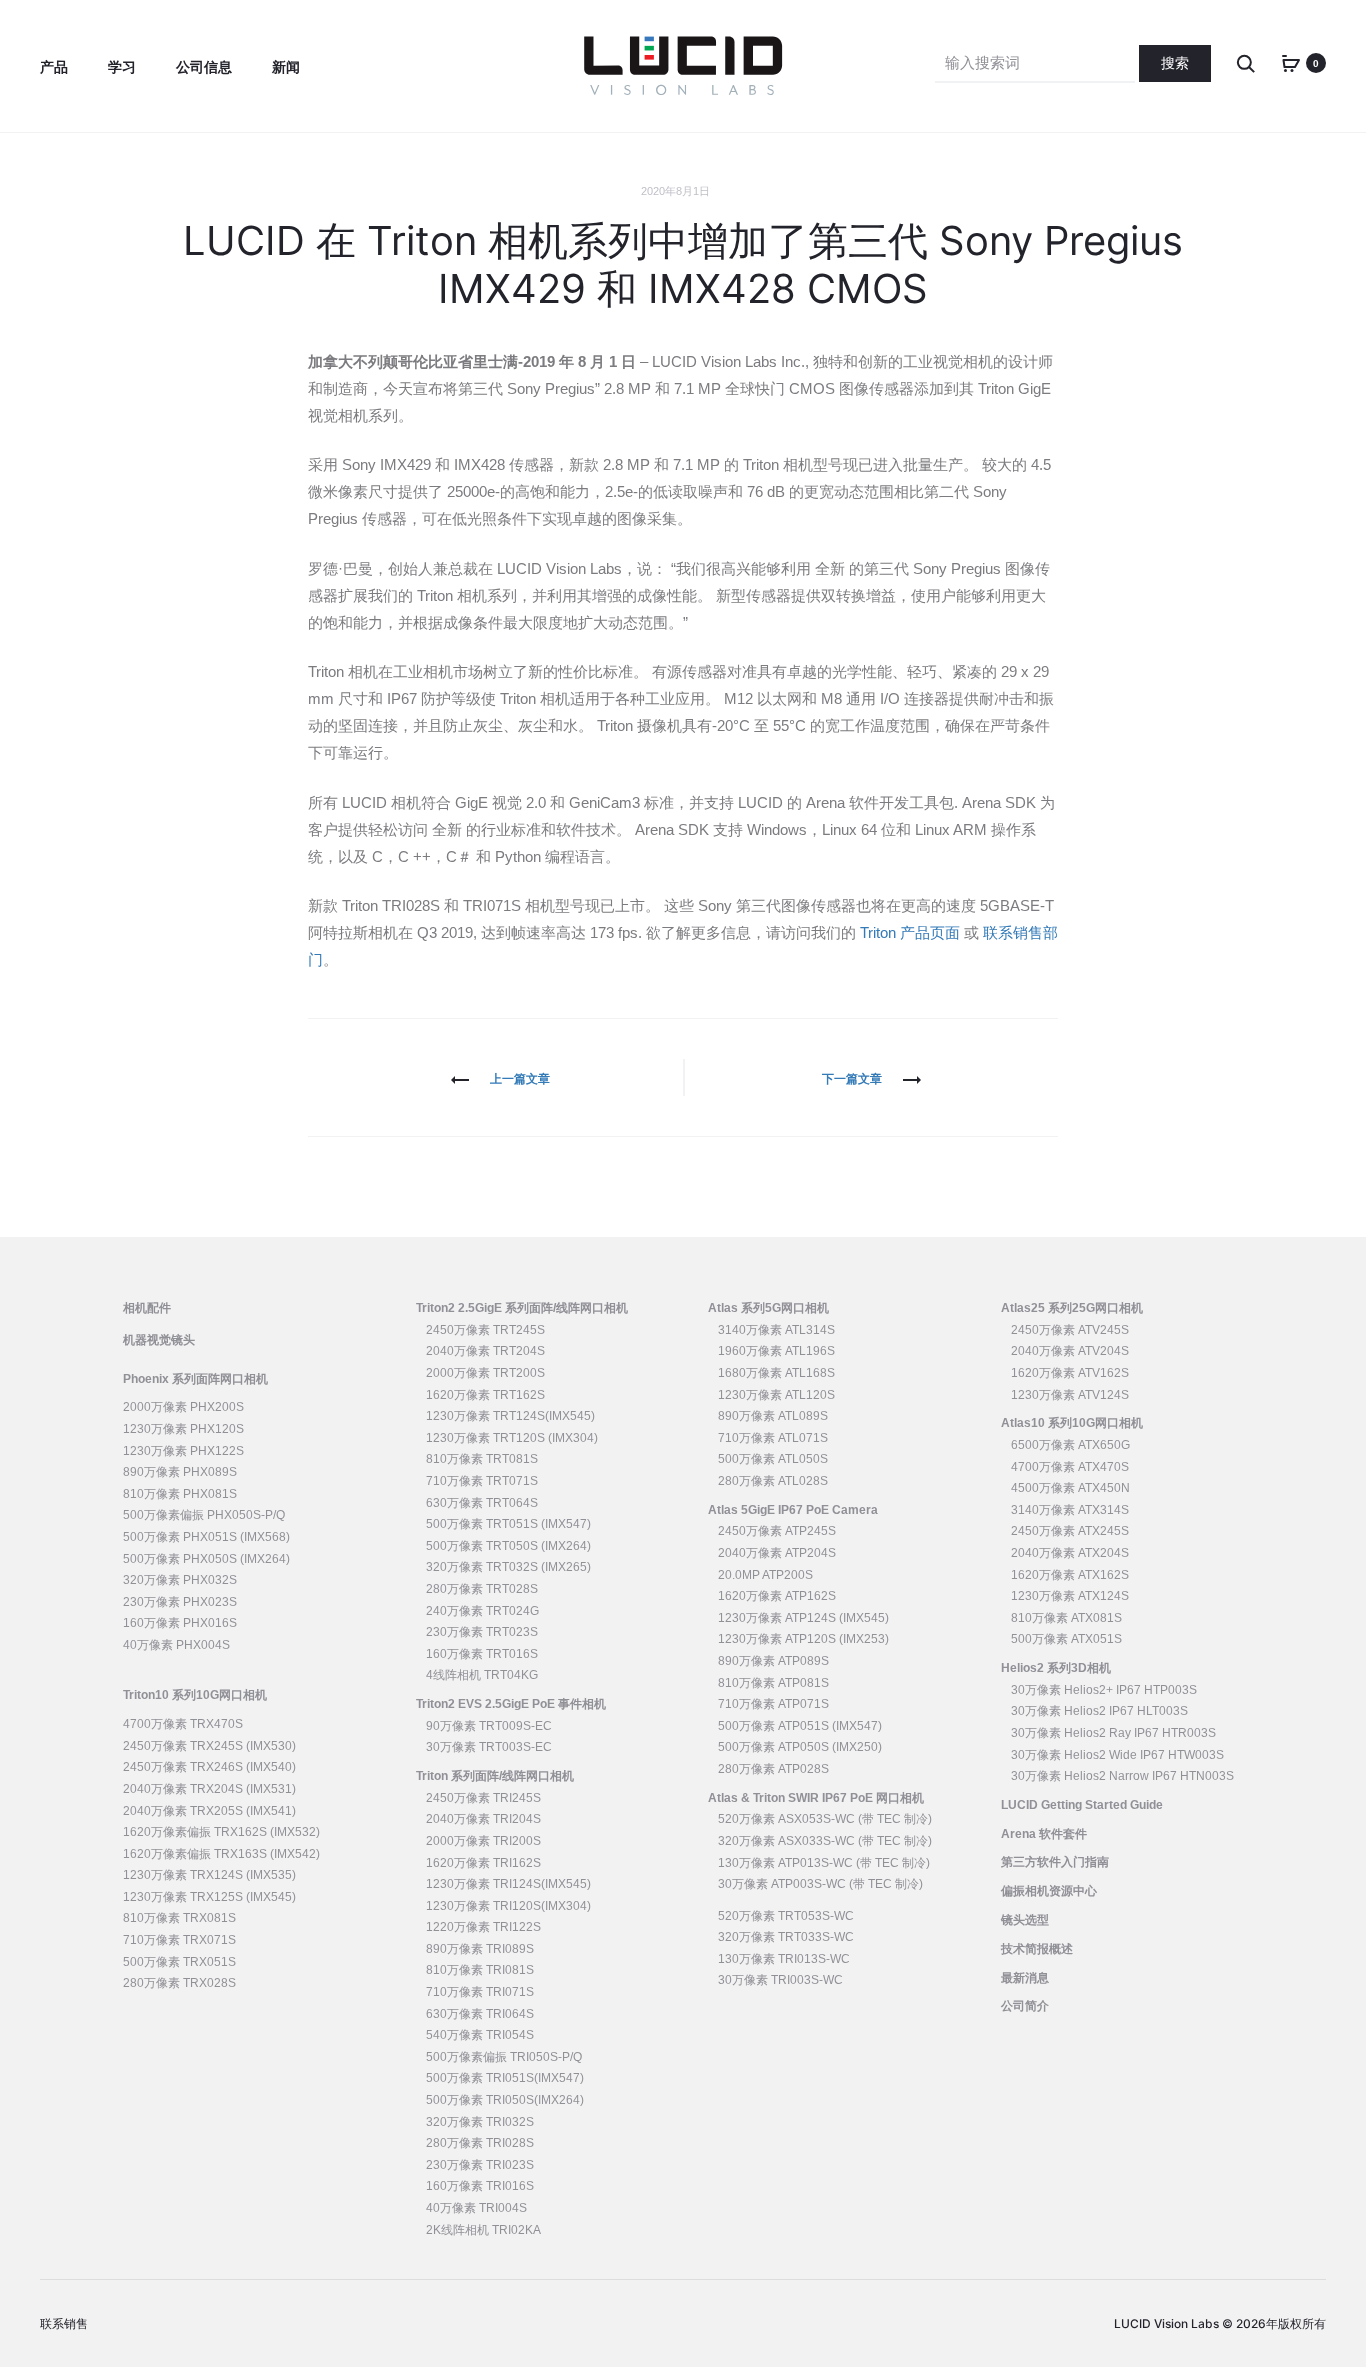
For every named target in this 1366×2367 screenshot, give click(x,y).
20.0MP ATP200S (765, 1575)
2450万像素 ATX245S (1070, 1531)
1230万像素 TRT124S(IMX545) (510, 1416)
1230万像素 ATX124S (1070, 1596)
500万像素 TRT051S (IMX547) (508, 1524)
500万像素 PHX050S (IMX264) (206, 1559)
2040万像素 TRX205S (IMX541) (209, 1811)
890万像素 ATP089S (773, 1661)
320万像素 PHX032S (180, 1580)
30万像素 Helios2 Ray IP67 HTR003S (1113, 1733)
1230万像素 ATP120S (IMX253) (803, 1639)
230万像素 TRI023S (480, 2165)
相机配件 (147, 1308)
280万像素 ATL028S (773, 1481)
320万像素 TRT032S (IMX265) (508, 1567)
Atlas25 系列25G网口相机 (1072, 1308)
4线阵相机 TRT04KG (482, 1675)
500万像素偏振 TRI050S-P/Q (504, 2057)
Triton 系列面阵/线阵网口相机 (495, 1776)
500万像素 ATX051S (1066, 1639)
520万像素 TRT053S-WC (786, 1916)
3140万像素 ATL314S (776, 1330)
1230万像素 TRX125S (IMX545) (209, 1897)
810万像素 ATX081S (1066, 1618)
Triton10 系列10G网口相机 (195, 1695)
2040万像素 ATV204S (1070, 1351)
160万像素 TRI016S (480, 2186)
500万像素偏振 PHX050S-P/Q (204, 1515)
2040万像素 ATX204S (1070, 1553)
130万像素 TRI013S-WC (784, 1959)
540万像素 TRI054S (480, 2035)
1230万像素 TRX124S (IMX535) (209, 1875)
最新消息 (1025, 1978)
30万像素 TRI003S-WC (780, 1980)
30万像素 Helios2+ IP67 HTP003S (1104, 1690)
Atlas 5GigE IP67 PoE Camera (793, 1510)
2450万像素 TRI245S (483, 1798)
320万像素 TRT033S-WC (786, 1937)
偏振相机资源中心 (1049, 1891)
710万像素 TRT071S (482, 1481)
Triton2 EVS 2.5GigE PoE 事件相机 (511, 1704)
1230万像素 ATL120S (776, 1395)
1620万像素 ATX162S (1070, 1575)
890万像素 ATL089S (773, 1416)
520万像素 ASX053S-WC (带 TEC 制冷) (825, 1819)
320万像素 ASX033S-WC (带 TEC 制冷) (825, 1841)
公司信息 (204, 67)
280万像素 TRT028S (482, 1589)
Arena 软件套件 (1044, 1834)
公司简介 (1025, 2006)
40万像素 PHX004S (176, 1645)
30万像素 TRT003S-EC (489, 1747)
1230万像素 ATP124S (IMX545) (803, 1618)
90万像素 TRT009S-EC (489, 1726)
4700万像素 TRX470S (183, 1724)
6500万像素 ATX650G (1070, 1445)
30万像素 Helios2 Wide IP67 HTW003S (1117, 1755)
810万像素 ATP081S (773, 1683)
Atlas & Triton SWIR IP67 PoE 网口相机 (816, 1798)
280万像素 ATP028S (773, 1769)
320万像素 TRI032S (480, 2122)
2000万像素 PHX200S (183, 1407)
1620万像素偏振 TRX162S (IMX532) (221, 1832)
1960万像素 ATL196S (776, 1351)
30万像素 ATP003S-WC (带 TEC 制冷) (820, 1884)
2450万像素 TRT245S (485, 1330)
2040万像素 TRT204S (485, 1351)
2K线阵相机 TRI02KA (483, 2230)
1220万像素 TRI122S (483, 1927)
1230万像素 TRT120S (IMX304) (512, 1438)
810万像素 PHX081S (180, 1494)
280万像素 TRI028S (480, 2143)
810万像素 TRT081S (482, 1459)
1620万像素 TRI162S (483, 1863)
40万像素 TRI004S (476, 2208)
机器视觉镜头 (159, 1340)
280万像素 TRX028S (179, 1983)
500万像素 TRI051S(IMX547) (505, 2078)
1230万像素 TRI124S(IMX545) (508, 1884)
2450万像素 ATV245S (1070, 1330)
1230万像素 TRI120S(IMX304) (508, 1906)
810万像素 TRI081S (480, 1970)
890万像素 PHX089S (180, 1472)
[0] (1291, 62)
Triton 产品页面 (910, 932)
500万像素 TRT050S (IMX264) (508, 1546)
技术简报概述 (1037, 1949)
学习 (122, 67)
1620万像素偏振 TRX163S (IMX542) (221, 1854)
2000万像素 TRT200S (485, 1373)
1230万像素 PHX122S (183, 1451)
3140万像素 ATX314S (1070, 1510)
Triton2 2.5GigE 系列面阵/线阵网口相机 (522, 1308)
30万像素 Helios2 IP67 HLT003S (1099, 1711)
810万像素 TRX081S (179, 1918)
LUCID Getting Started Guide (1082, 1805)
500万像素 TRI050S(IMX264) (505, 2100)
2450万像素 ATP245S (777, 1531)
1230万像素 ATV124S (1070, 1395)
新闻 (286, 67)
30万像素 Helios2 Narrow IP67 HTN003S (1122, 1776)
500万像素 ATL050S (773, 1459)
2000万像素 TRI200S (483, 1841)
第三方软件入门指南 (1055, 1862)
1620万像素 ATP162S (777, 1596)
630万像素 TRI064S (480, 2014)
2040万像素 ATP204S (777, 1553)
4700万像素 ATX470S (1070, 1467)
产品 (54, 67)
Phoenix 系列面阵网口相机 (195, 1379)
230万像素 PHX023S (180, 1602)
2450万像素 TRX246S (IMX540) (209, 1767)
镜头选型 (1025, 1920)
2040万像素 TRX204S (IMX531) (209, 1789)
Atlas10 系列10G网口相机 (1072, 1423)
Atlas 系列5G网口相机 (768, 1308)
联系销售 (64, 2323)
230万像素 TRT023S (482, 1632)
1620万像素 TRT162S (485, 1395)
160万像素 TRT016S (482, 1654)
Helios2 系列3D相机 (1056, 1668)
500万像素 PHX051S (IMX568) (206, 1537)
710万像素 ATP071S (773, 1704)
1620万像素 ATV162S (1070, 1373)
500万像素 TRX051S (179, 1962)
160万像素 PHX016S (180, 1623)
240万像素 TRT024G (482, 1611)
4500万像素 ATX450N (1070, 1488)
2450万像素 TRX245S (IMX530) (209, 1746)
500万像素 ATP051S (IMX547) (800, 1726)
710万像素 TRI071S (480, 1992)
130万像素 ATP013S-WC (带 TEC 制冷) (824, 1863)
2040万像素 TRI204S (483, 1819)
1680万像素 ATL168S (776, 1373)
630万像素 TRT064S (482, 1503)
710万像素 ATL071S (773, 1438)
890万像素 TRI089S (480, 1949)
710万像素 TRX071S (179, 1940)
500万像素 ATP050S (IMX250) (800, 1747)
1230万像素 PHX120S (183, 1429)
